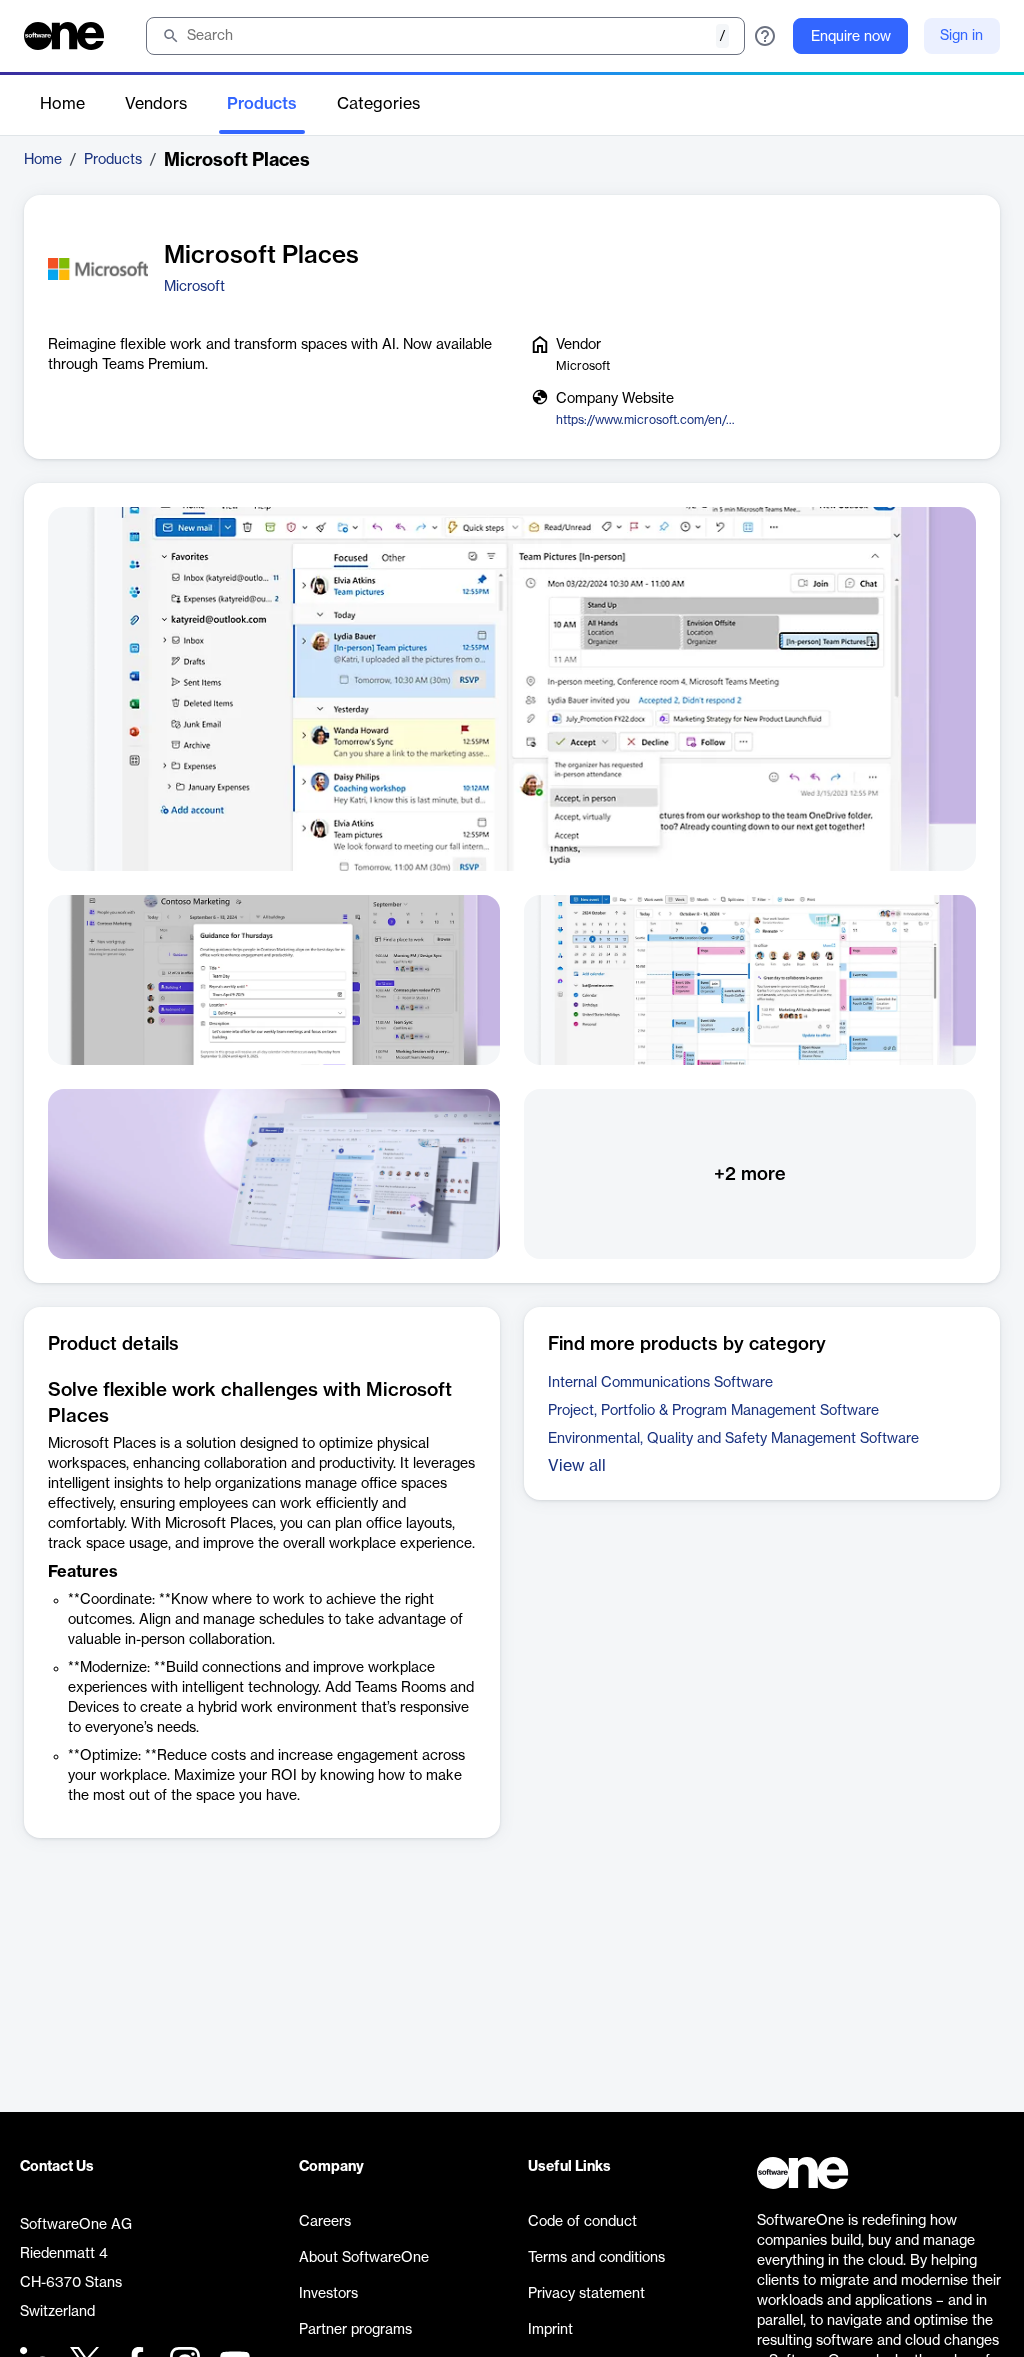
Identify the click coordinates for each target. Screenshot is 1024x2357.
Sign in (961, 36)
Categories (378, 104)
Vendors (156, 104)
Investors (328, 2294)
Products (262, 104)
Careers (325, 2222)
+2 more (750, 1174)
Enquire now (851, 37)
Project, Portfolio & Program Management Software (713, 1411)
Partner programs (355, 2330)
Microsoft (194, 287)
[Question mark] (765, 36)
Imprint (550, 2330)
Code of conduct (582, 2222)
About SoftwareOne (364, 2258)
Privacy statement (586, 2294)
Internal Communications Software (660, 1383)
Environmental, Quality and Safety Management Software (733, 1439)
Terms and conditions (596, 2258)
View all (577, 1466)
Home (62, 104)
